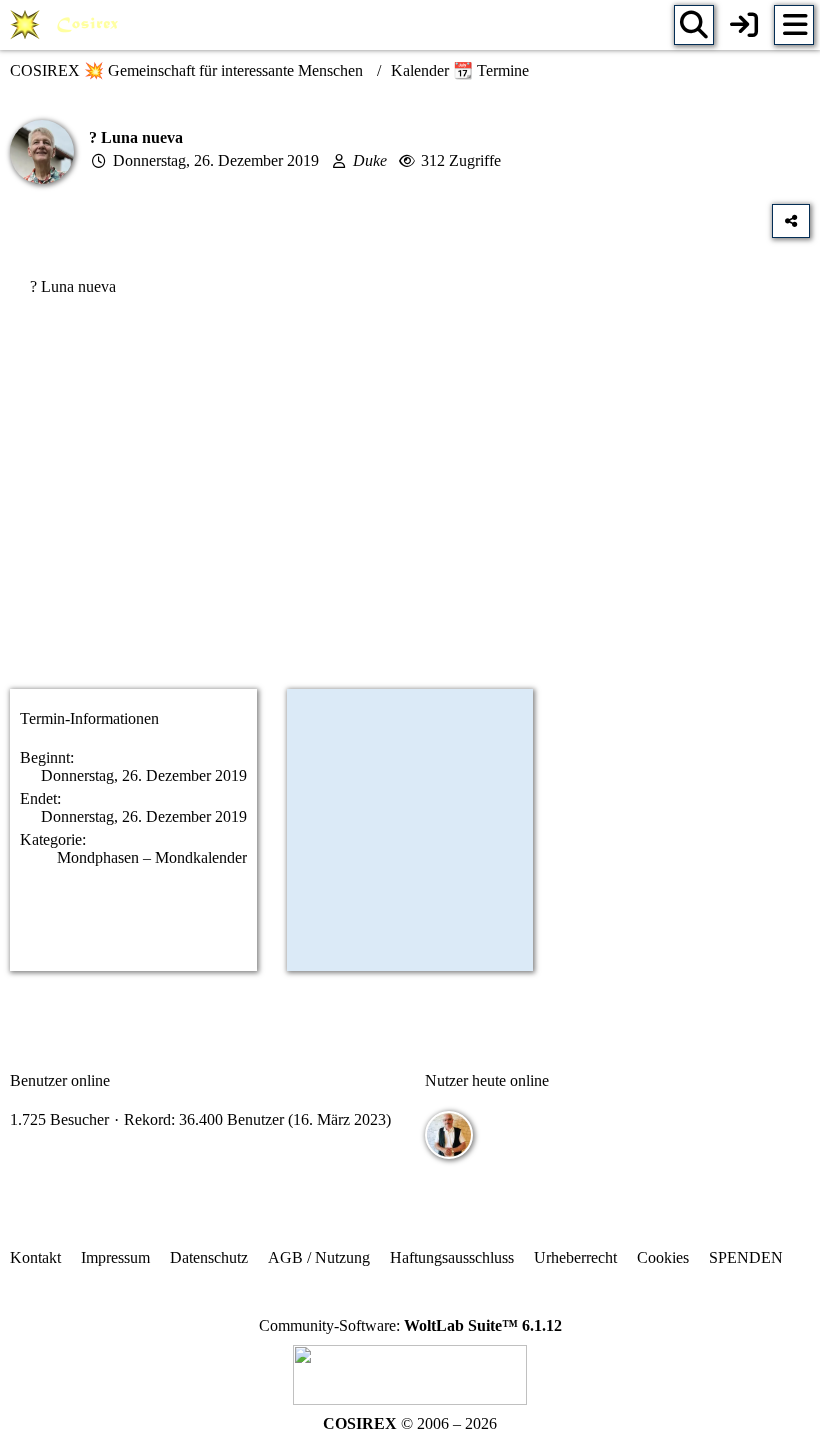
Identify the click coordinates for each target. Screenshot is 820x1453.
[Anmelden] (744, 25)
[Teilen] (791, 221)
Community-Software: (410, 1325)
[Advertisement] (410, 515)
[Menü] (794, 25)
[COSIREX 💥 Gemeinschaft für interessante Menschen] (67, 25)
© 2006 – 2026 (410, 1423)
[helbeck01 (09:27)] (449, 1135)
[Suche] (694, 25)
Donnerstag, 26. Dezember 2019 (216, 160)
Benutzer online (60, 1080)
